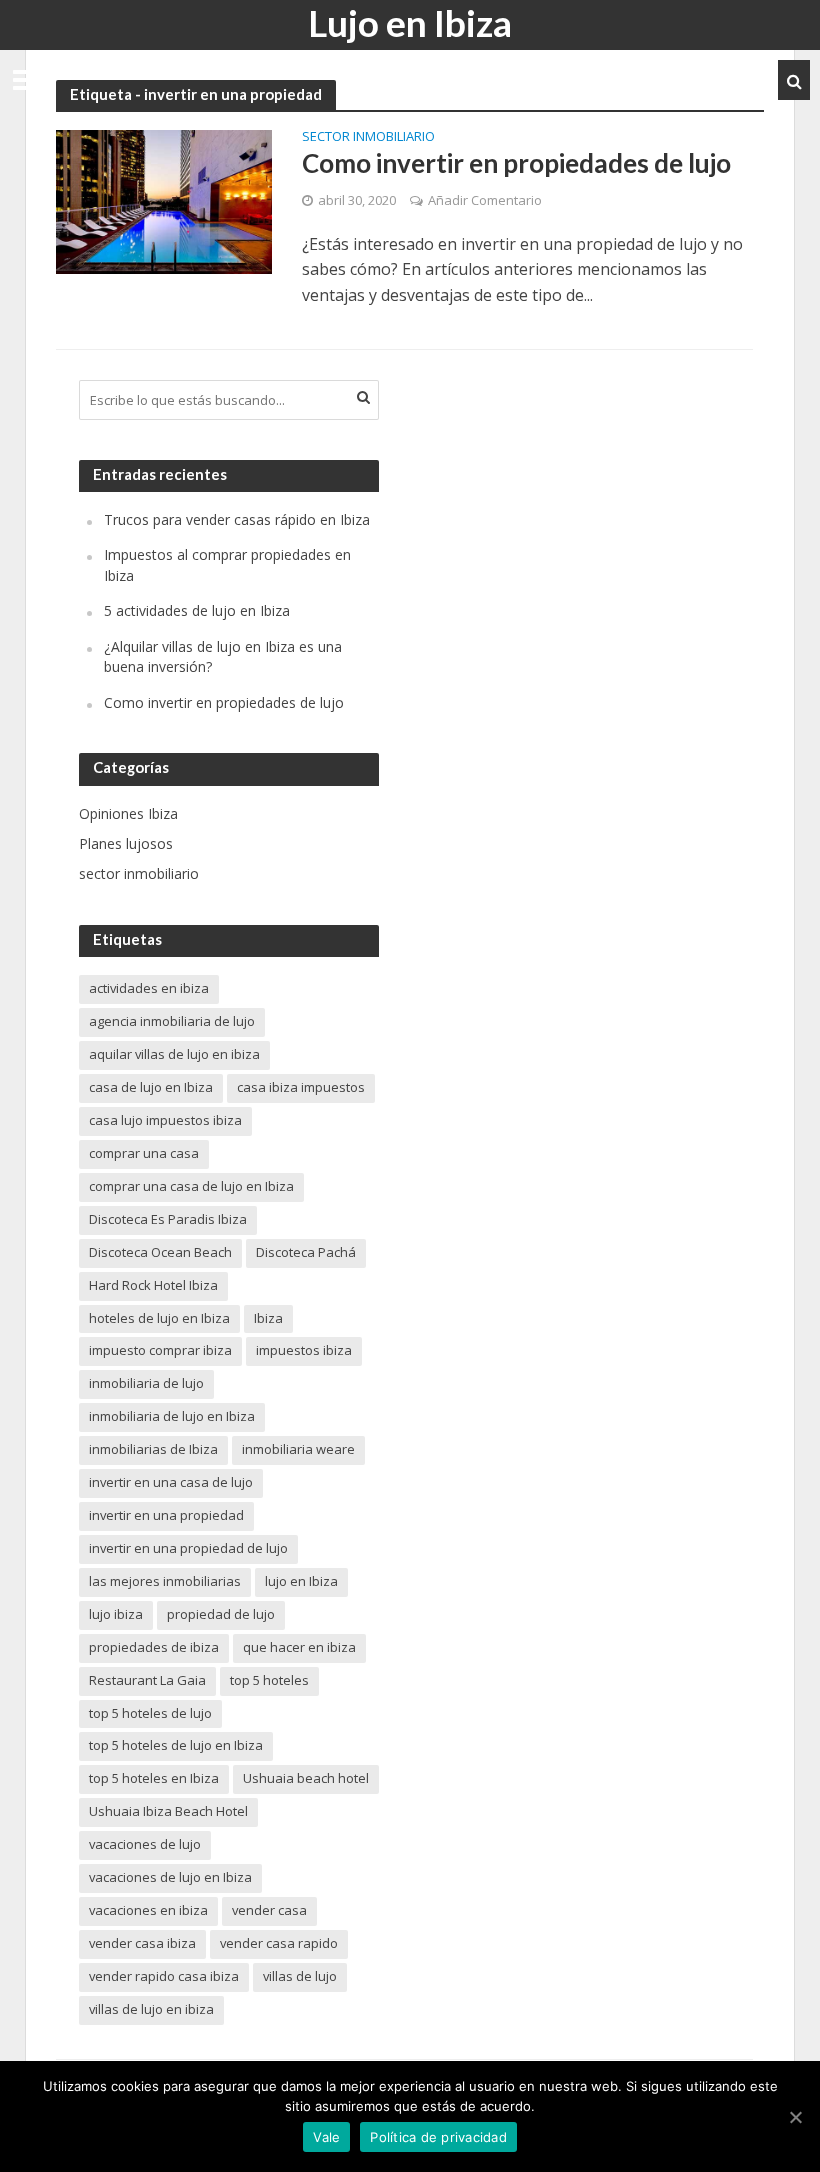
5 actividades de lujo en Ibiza (197, 610)
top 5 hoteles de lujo (150, 1713)
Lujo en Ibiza (410, 22)
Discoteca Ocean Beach (160, 1252)
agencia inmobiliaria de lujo (172, 1021)
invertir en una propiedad (166, 1515)
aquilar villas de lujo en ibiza (174, 1054)
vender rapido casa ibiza (164, 1976)
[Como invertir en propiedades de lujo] (164, 201)
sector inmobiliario (368, 137)
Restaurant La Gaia (147, 1680)
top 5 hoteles (269, 1680)
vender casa (269, 1910)
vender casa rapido (279, 1943)
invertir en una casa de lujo (171, 1482)
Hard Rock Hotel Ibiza (153, 1285)
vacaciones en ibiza (148, 1910)
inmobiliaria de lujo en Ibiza (172, 1416)
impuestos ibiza (304, 1350)
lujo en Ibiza (301, 1581)
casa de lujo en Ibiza (151, 1087)
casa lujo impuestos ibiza (165, 1120)
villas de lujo (300, 1976)
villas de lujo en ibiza (151, 2009)
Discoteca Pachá (306, 1252)
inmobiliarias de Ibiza (153, 1449)
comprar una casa (144, 1153)
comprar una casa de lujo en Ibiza (191, 1186)
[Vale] (795, 2117)
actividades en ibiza (149, 988)
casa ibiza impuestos (301, 1087)
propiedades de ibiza (154, 1647)
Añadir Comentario (485, 200)
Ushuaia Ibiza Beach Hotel (168, 1811)
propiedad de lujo (221, 1614)
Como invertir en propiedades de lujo (516, 163)
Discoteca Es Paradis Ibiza (168, 1219)
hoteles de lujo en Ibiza (159, 1318)
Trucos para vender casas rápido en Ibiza (237, 519)
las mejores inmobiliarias (165, 1581)
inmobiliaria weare (298, 1449)
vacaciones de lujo (145, 1844)
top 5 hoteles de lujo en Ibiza (176, 1745)
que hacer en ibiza (299, 1647)
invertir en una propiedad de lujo (188, 1548)
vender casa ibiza (142, 1943)
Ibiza (268, 1318)
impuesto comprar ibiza (160, 1350)
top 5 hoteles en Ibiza (154, 1778)
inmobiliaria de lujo (146, 1383)
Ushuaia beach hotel (306, 1778)
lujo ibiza (116, 1614)
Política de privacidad (438, 2137)
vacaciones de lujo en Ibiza (170, 1877)
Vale (326, 2137)
